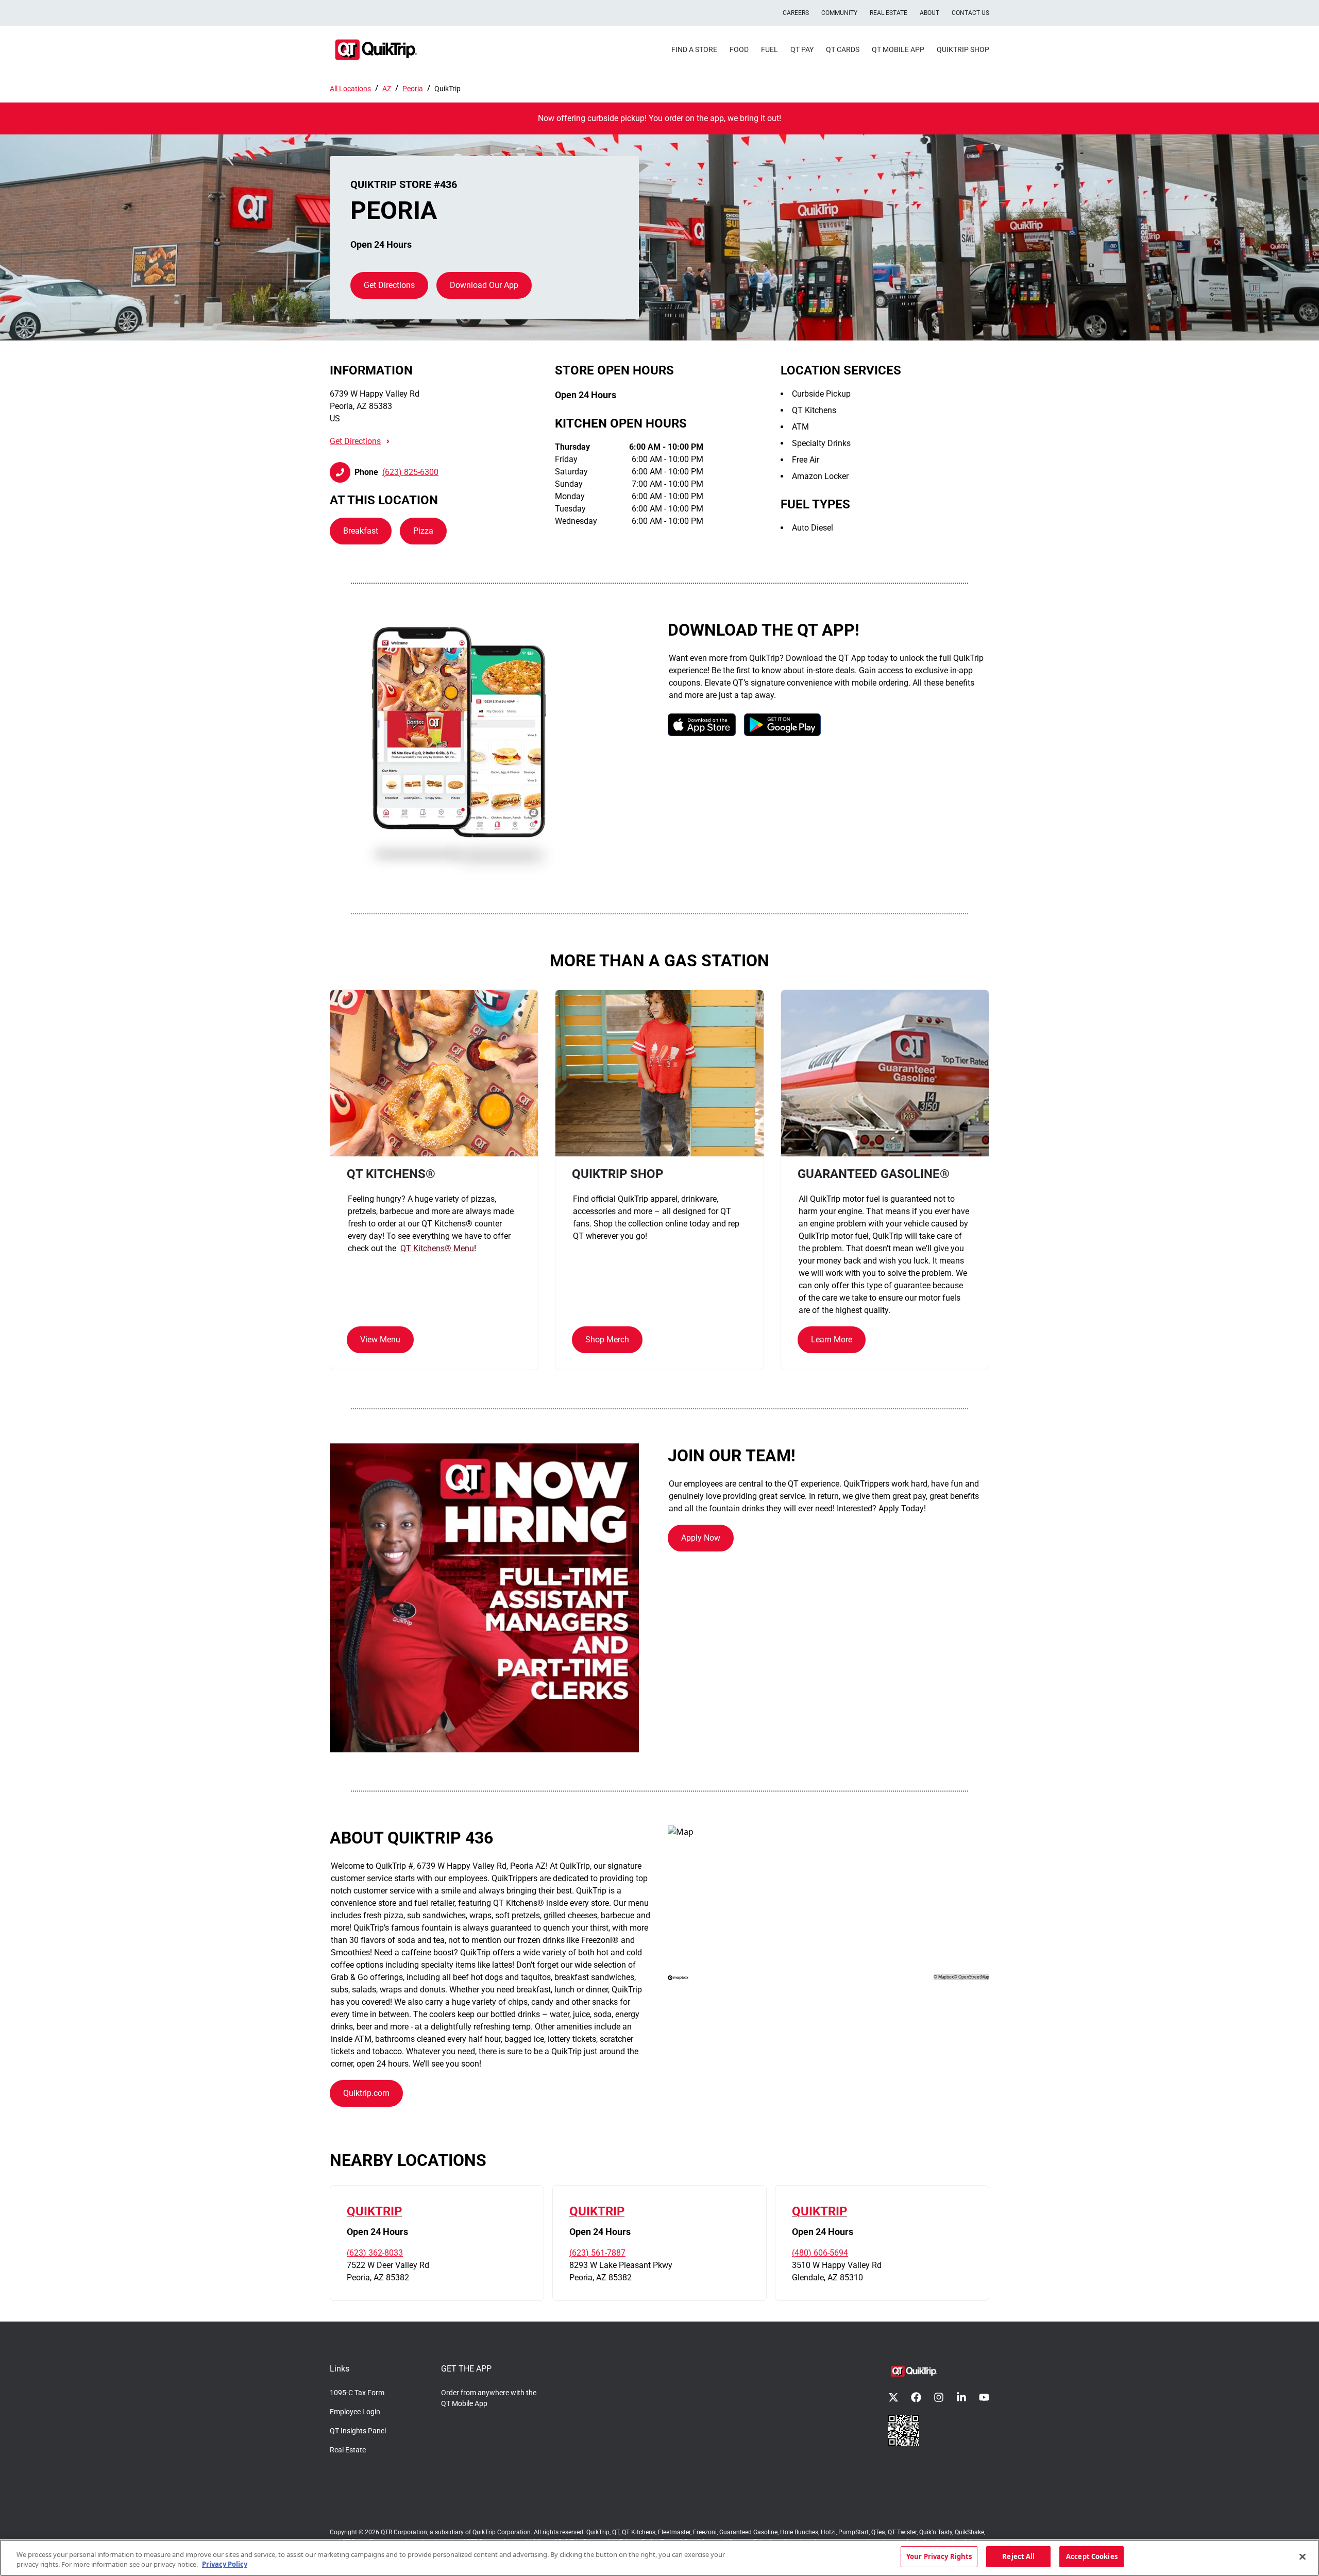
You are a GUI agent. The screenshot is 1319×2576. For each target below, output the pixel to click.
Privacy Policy (225, 2565)
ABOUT (929, 13)
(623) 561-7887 (597, 2253)
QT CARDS (843, 49)
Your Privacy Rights (939, 2556)
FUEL (770, 49)
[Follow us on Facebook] (916, 2397)
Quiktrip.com (366, 2093)
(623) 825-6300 (410, 472)
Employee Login (355, 2412)
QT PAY (802, 49)
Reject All (1018, 2556)
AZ (387, 89)
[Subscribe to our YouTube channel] (984, 2397)
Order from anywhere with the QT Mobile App (489, 2398)
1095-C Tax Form (357, 2393)
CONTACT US (970, 13)
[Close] (1303, 2556)
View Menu (380, 1340)
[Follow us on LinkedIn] (961, 2397)
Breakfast (361, 531)
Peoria (413, 89)
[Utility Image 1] (904, 2430)
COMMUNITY (839, 13)
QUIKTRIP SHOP (963, 49)
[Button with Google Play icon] (782, 724)
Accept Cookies (1092, 2556)
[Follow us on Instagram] (939, 2397)
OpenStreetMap (974, 1977)
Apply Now (701, 1538)
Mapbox (946, 1977)
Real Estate (348, 2450)
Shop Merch (607, 1340)
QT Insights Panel (358, 2431)
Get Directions (389, 285)
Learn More (832, 1340)
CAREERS (796, 13)
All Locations (350, 89)
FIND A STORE (694, 49)
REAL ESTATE (889, 13)
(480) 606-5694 (820, 2253)
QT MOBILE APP (898, 49)
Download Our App (484, 285)
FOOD (739, 49)
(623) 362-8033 (375, 2253)
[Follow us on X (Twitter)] (893, 2397)
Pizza (423, 531)
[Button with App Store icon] (702, 724)
